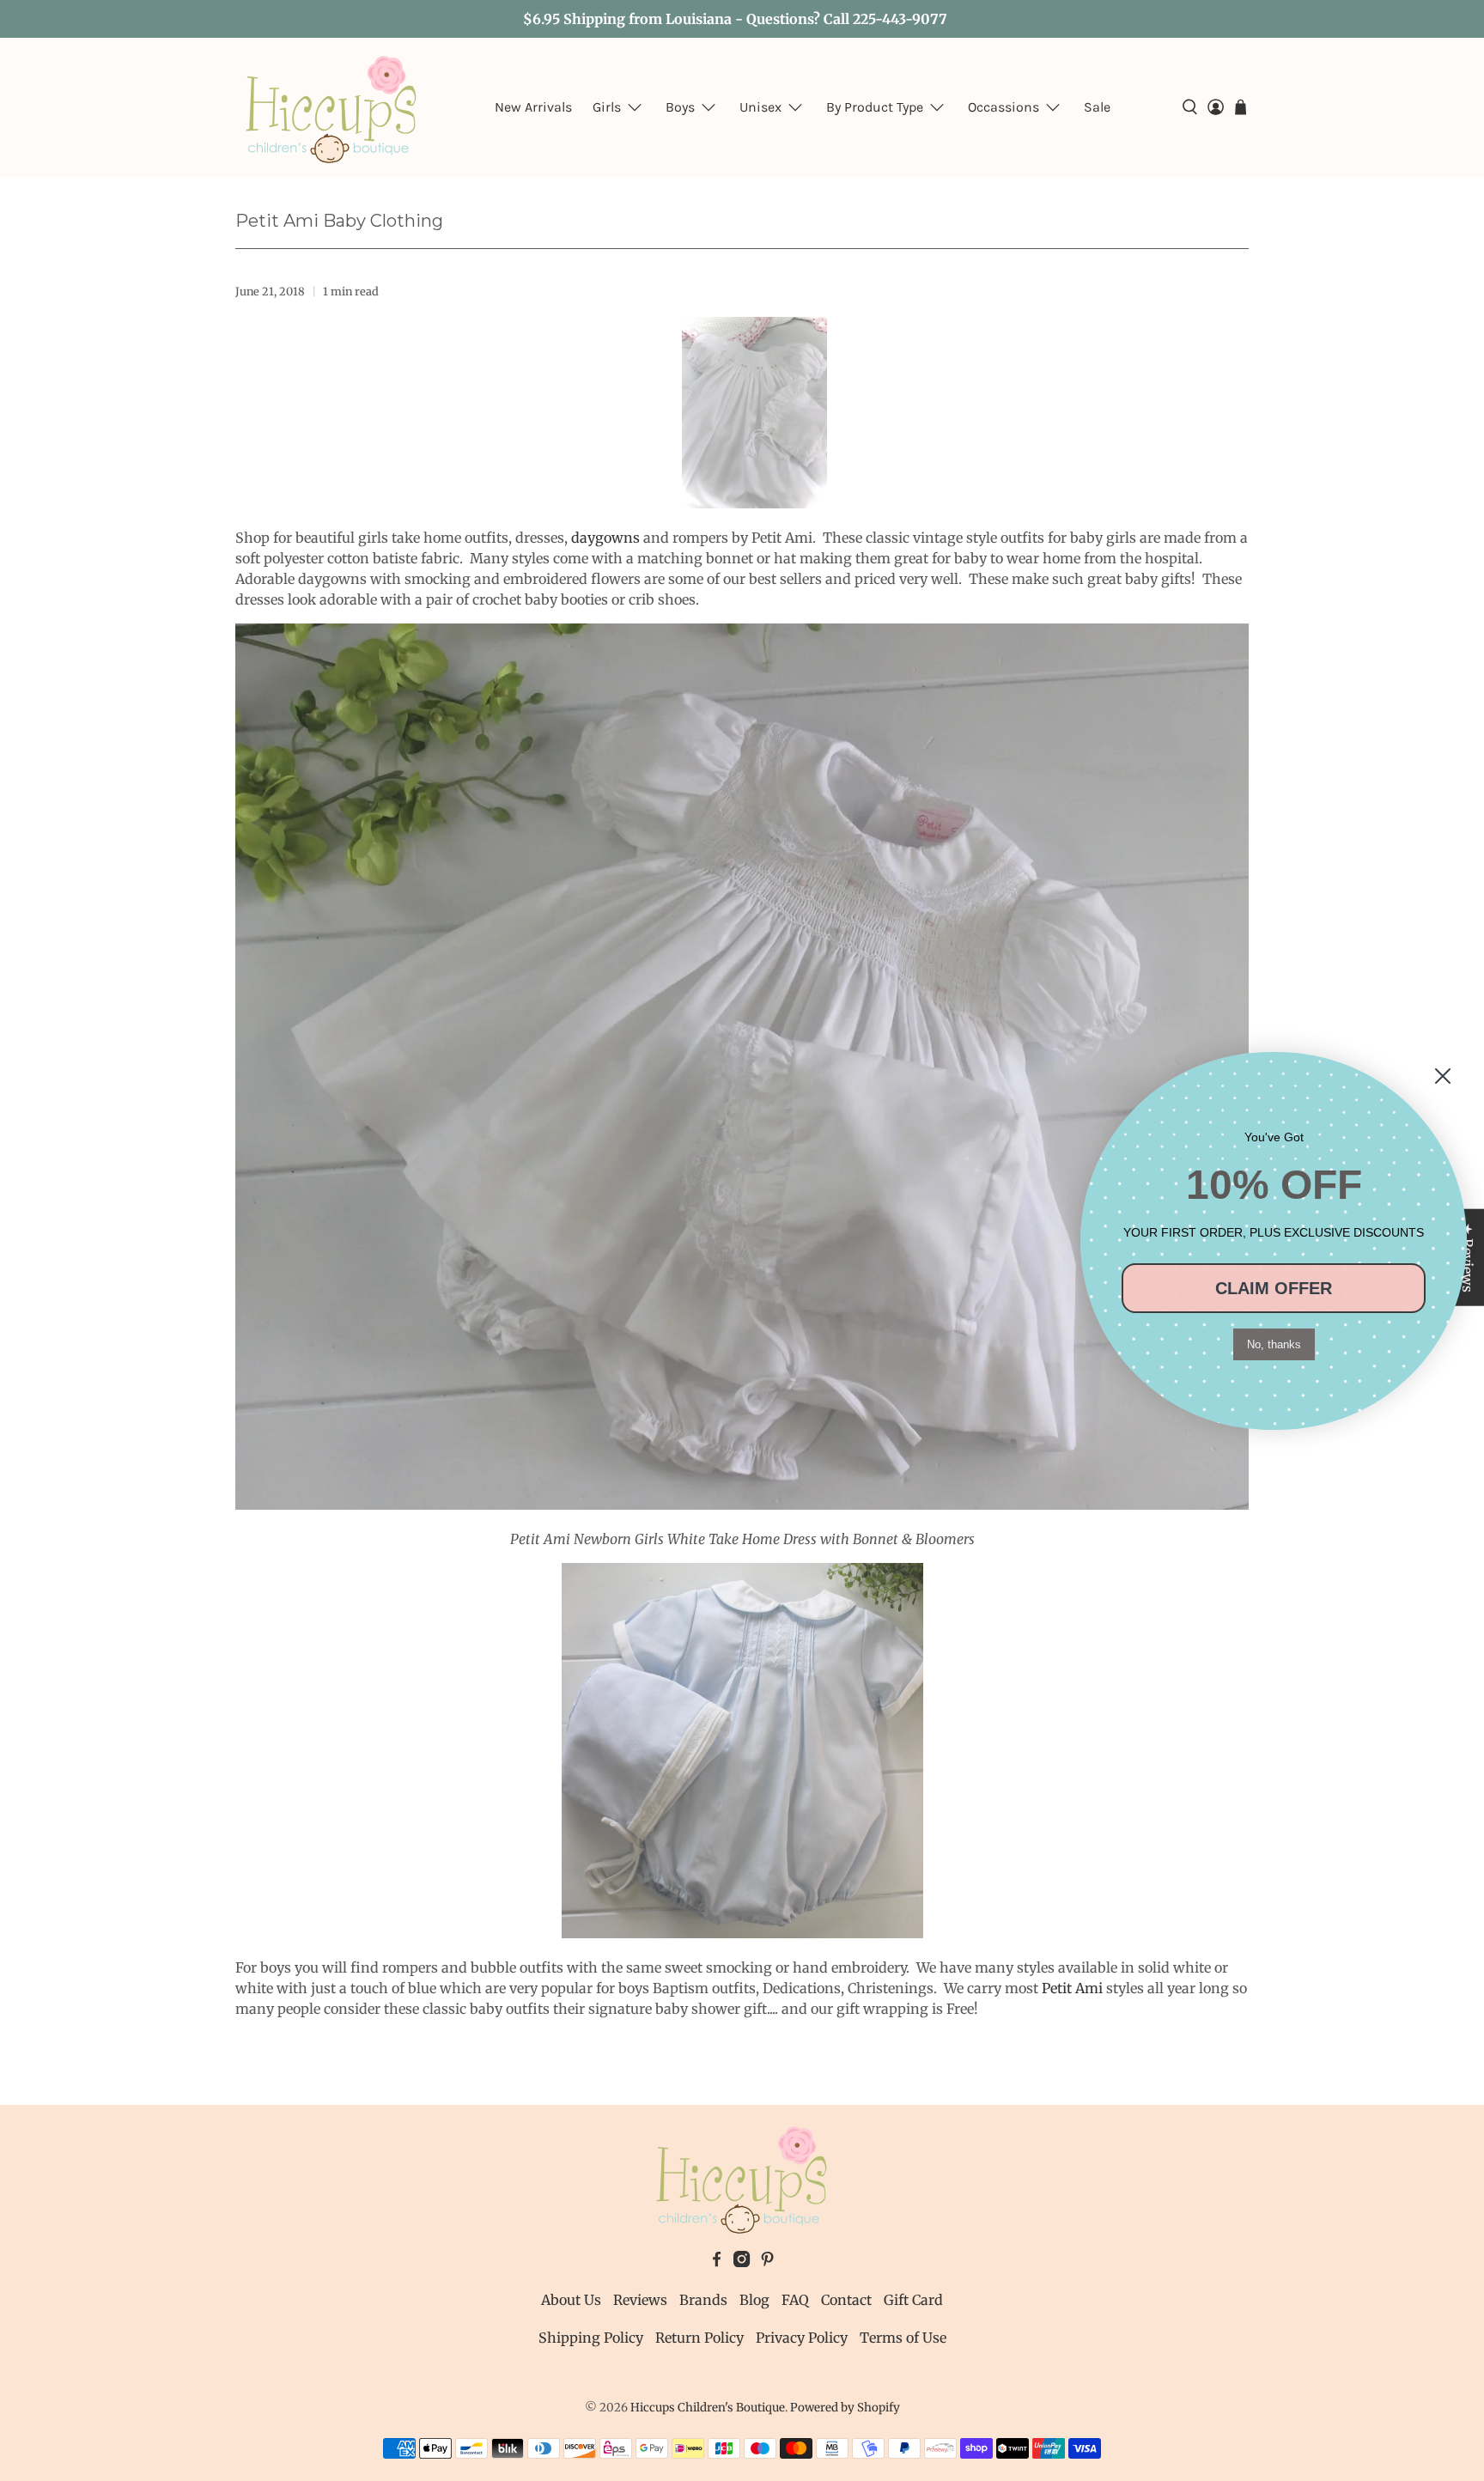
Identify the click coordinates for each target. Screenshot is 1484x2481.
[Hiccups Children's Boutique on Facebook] (717, 2262)
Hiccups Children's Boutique (708, 2408)
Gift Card (913, 2300)
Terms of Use (903, 2338)
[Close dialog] (1443, 1076)
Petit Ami (1072, 1988)
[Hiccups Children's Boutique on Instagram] (742, 2262)
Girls (607, 107)
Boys (680, 107)
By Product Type (875, 107)
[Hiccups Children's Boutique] (331, 107)
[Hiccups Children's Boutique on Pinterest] (767, 2262)
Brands (703, 2300)
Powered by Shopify (845, 2408)
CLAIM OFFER (1274, 1288)
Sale (1097, 107)
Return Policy (699, 2338)
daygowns (605, 538)
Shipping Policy (591, 2338)
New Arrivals (533, 107)
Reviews (640, 2300)
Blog (754, 2300)
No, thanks (1274, 1344)
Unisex (760, 107)
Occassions (1004, 107)
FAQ (795, 2300)
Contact (846, 2300)
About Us (571, 2300)
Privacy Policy (802, 2338)
